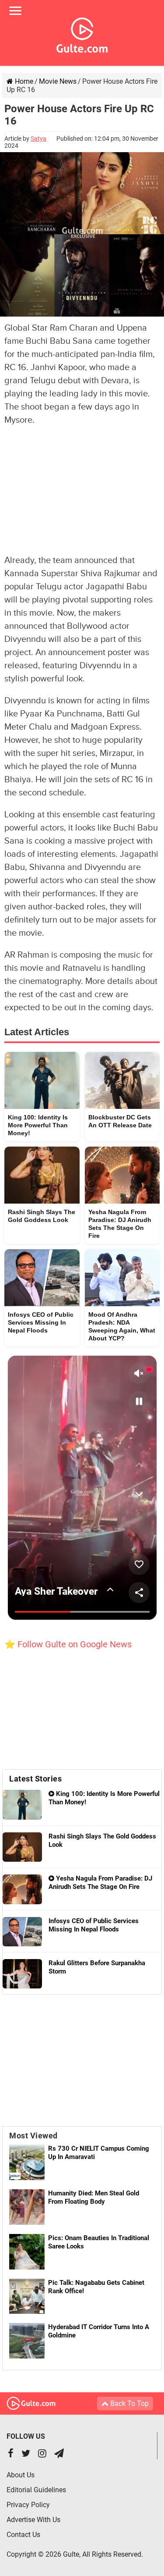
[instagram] (42, 2454)
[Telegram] (59, 2454)
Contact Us (23, 2535)
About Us (21, 2475)
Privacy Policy (28, 2505)
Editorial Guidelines (36, 2490)
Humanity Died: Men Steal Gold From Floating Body (94, 2197)
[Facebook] (11, 2454)
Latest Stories (35, 1779)
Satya (38, 139)
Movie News (58, 81)
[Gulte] (82, 33)
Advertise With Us (33, 2520)
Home (23, 81)
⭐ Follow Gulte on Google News (68, 1644)
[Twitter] (26, 2454)
